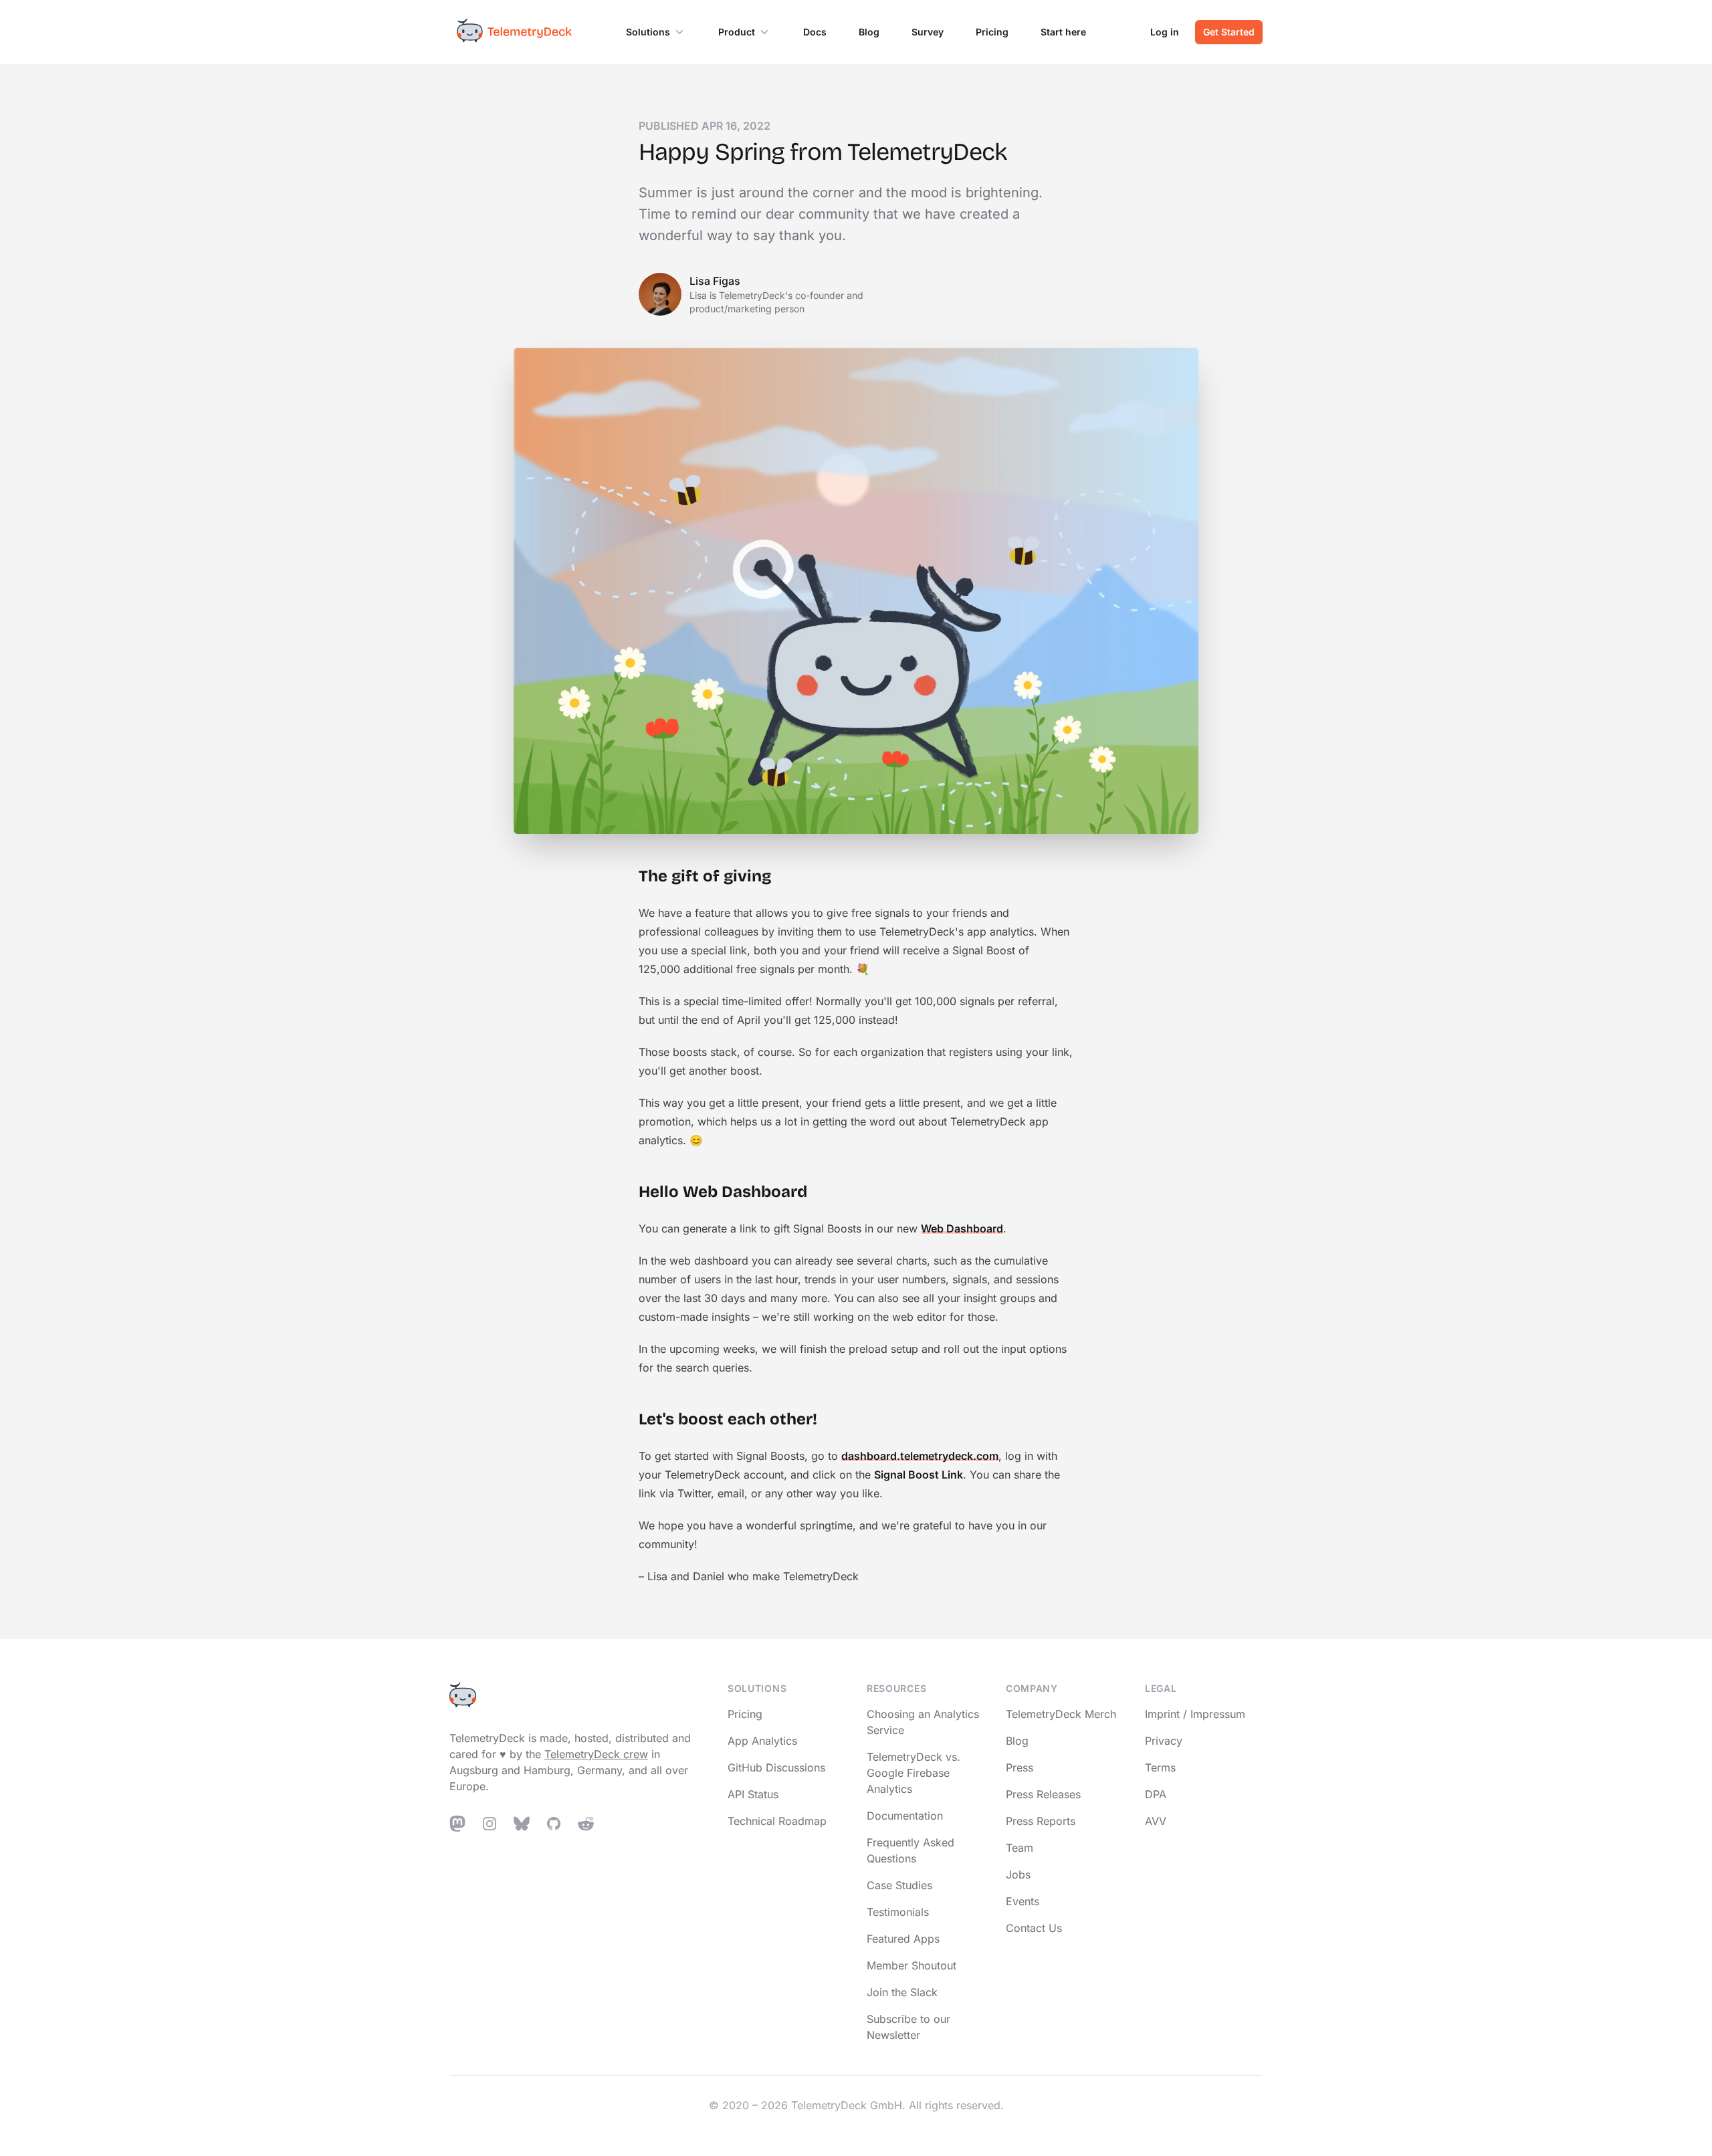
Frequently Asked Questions (911, 1850)
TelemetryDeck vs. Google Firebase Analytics (914, 1773)
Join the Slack (902, 1992)
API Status (753, 1794)
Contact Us (1034, 1928)
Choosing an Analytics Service (923, 1722)
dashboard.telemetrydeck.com (920, 1456)
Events (1023, 1901)
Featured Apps (903, 1939)
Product (737, 32)
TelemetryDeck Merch (1061, 1714)
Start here (1063, 32)
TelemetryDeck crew (596, 1754)
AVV (1156, 1821)
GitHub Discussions (776, 1767)
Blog (869, 32)
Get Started (1229, 32)
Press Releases (1043, 1794)
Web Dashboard (962, 1228)
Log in (1165, 32)
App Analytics (762, 1741)
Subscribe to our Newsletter (908, 2027)
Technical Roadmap (777, 1821)
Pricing (992, 32)
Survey (928, 32)
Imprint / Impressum (1195, 1714)
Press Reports (1041, 1821)
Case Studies (899, 1885)
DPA (1156, 1794)
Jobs (1018, 1874)
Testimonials (898, 1912)
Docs (815, 32)
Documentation (905, 1816)
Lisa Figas (715, 281)
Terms (1160, 1767)
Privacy (1164, 1741)
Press (1020, 1767)
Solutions (648, 32)
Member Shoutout (912, 1965)
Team (1020, 1848)
